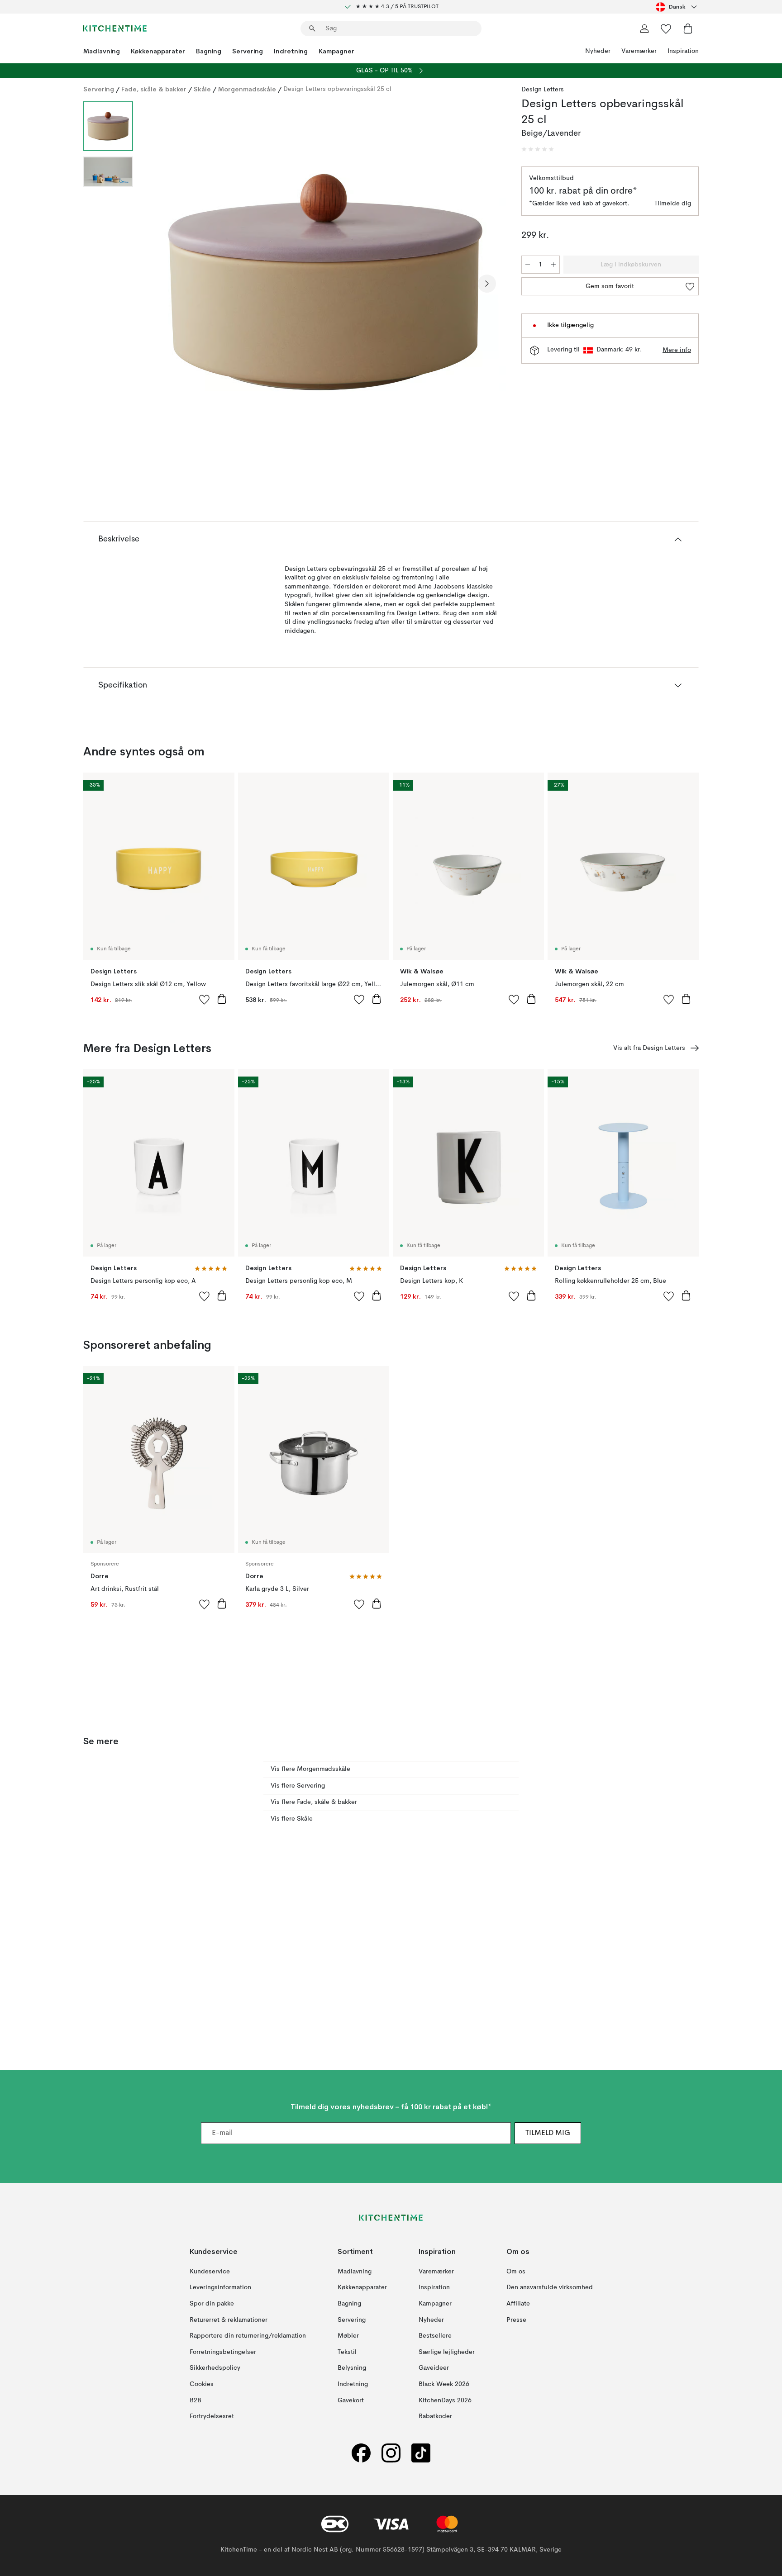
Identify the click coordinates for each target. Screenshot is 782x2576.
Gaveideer (434, 2368)
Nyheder (598, 51)
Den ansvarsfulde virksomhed (550, 2287)
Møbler (348, 2336)
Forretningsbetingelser (223, 2352)
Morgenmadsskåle (247, 89)
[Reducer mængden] (528, 265)
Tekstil (347, 2352)
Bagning (209, 51)
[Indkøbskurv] (688, 28)
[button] (538, 149)
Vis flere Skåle (292, 1819)
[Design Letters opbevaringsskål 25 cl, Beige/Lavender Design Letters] (325, 282)
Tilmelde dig (673, 204)
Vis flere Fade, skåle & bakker (314, 1802)
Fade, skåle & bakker (154, 89)
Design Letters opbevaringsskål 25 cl (337, 89)
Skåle (202, 89)
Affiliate (518, 2303)
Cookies (202, 2384)
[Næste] (487, 284)
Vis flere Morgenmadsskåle (310, 1769)
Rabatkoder (435, 2416)
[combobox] (677, 7)
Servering (248, 51)
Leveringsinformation (220, 2287)
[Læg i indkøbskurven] (222, 999)
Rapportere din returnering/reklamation (248, 2336)
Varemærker (639, 51)
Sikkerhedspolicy (215, 2368)
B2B (195, 2400)
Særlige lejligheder (447, 2352)
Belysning (352, 2368)
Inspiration (683, 51)
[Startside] (115, 28)
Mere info (677, 350)
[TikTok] (421, 2453)
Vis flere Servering (298, 1786)
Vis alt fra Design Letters (649, 1048)
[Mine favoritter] (666, 28)
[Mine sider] (644, 28)
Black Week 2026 (444, 2384)
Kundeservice (210, 2271)
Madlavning (102, 51)
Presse (516, 2320)
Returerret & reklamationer (229, 2320)
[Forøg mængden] (553, 265)
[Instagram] (391, 2453)
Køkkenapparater (158, 51)
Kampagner (336, 51)
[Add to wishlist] (205, 999)
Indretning (291, 51)
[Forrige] (164, 284)
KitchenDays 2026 (445, 2400)
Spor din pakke (212, 2303)
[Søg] (312, 28)
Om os (516, 2271)
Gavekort (351, 2400)
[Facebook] (361, 2453)
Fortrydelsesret (212, 2416)
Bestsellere (435, 2336)
